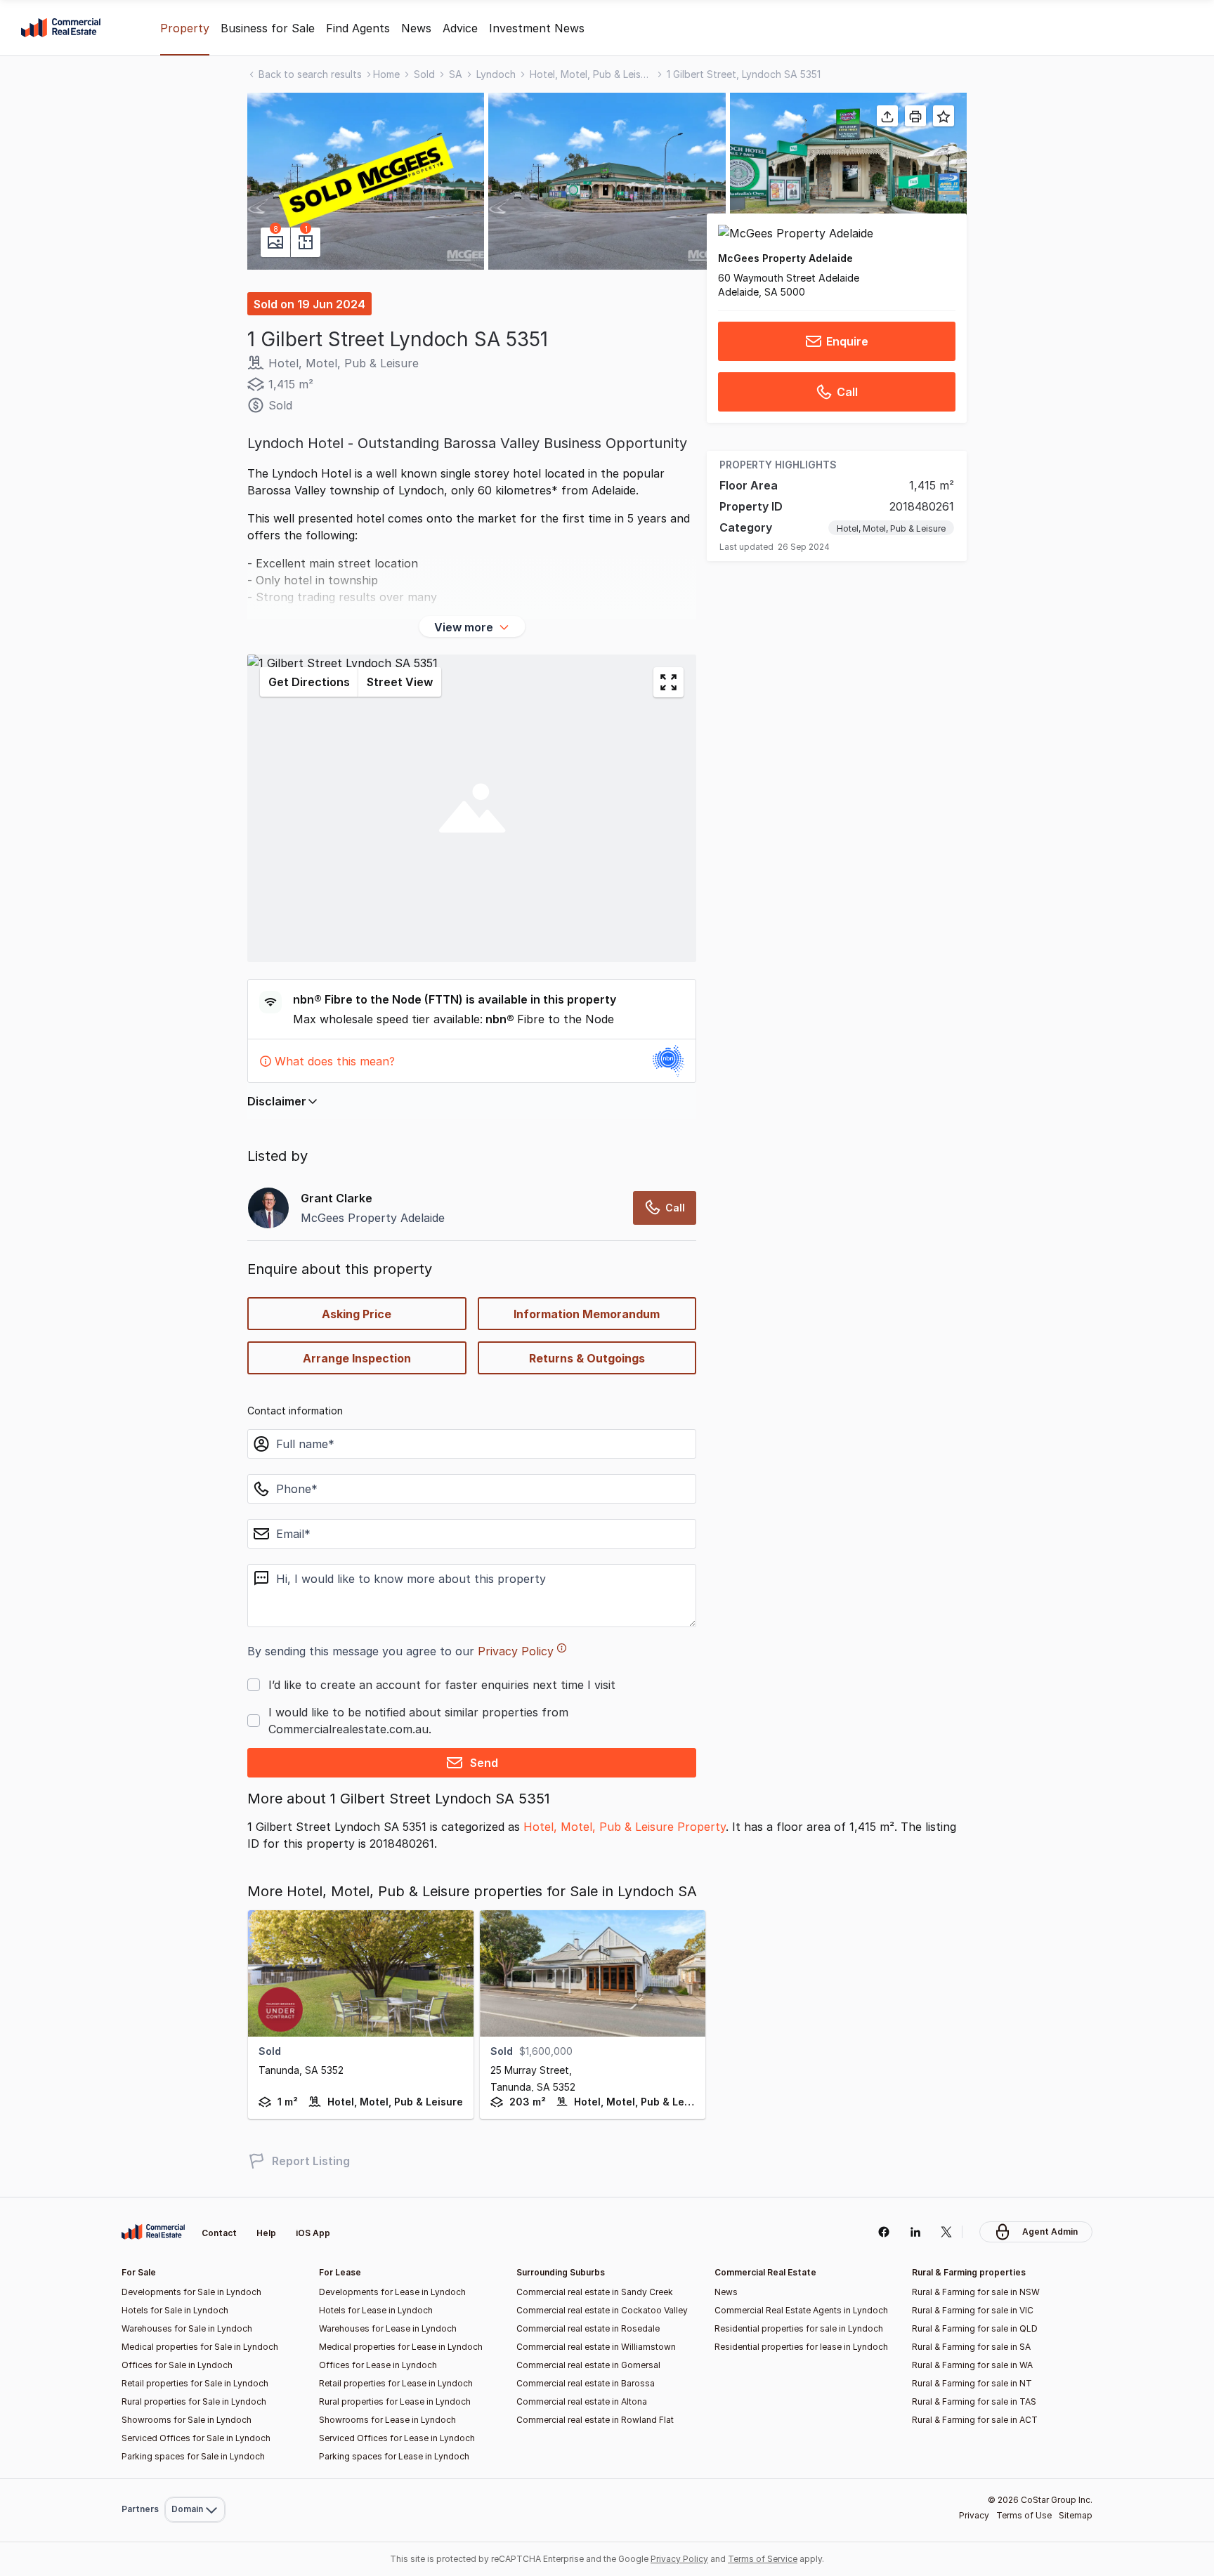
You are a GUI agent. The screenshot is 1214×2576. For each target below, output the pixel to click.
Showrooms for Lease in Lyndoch (387, 2420)
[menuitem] (195, 2479)
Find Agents (358, 28)
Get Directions (309, 682)
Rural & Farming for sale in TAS (974, 2401)
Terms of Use (1024, 2515)
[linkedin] (915, 2232)
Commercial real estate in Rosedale (588, 2328)
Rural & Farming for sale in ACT (975, 2420)
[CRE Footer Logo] (153, 2232)
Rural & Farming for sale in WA (972, 2365)
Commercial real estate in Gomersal (588, 2365)
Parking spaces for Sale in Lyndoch (193, 2456)
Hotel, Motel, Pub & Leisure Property (625, 1827)
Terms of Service (763, 2559)
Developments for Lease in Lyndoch (392, 2292)
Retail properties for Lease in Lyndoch (396, 2383)
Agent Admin (1050, 2232)
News (416, 28)
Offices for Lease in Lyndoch (378, 2365)
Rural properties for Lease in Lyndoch (395, 2401)
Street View (400, 682)
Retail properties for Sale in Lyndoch (195, 2383)
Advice (460, 28)
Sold (424, 74)
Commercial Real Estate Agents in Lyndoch (801, 2310)
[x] (947, 2232)
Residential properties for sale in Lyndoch (799, 2328)
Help (266, 2233)
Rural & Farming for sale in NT (972, 2383)
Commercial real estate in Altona (582, 2401)
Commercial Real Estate (61, 28)
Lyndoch (496, 74)
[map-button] (668, 682)
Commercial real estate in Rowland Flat (595, 2420)
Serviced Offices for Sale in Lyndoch (196, 2438)
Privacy (974, 2515)
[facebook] (883, 2232)
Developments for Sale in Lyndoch (191, 2292)
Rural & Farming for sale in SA (971, 2347)
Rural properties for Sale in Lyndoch (194, 2401)
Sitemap (1076, 2515)
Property (185, 28)
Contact (219, 2233)
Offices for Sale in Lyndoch (177, 2365)
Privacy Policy (516, 1651)
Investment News (537, 28)
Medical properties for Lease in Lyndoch (401, 2347)
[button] (366, 181)
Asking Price (357, 1314)
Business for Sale (268, 28)
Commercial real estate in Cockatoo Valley (602, 2310)
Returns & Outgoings (587, 1358)
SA (456, 74)
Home (386, 74)
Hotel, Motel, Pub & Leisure (591, 74)
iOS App (313, 2233)
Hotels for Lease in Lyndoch (376, 2310)
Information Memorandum (587, 1314)
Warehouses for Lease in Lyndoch (388, 2328)
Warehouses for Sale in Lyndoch (187, 2328)
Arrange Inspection (357, 1358)
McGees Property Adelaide (785, 258)
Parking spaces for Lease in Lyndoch (394, 2456)
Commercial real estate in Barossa (586, 2383)
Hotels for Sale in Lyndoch (175, 2310)
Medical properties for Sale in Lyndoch (200, 2347)
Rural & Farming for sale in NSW (976, 2292)
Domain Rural (194, 2479)
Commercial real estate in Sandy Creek (595, 2292)
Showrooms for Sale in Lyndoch (187, 2420)
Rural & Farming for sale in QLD (975, 2328)
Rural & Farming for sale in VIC (973, 2310)
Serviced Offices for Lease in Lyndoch (397, 2438)
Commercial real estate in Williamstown (596, 2347)
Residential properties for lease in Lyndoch (801, 2347)
